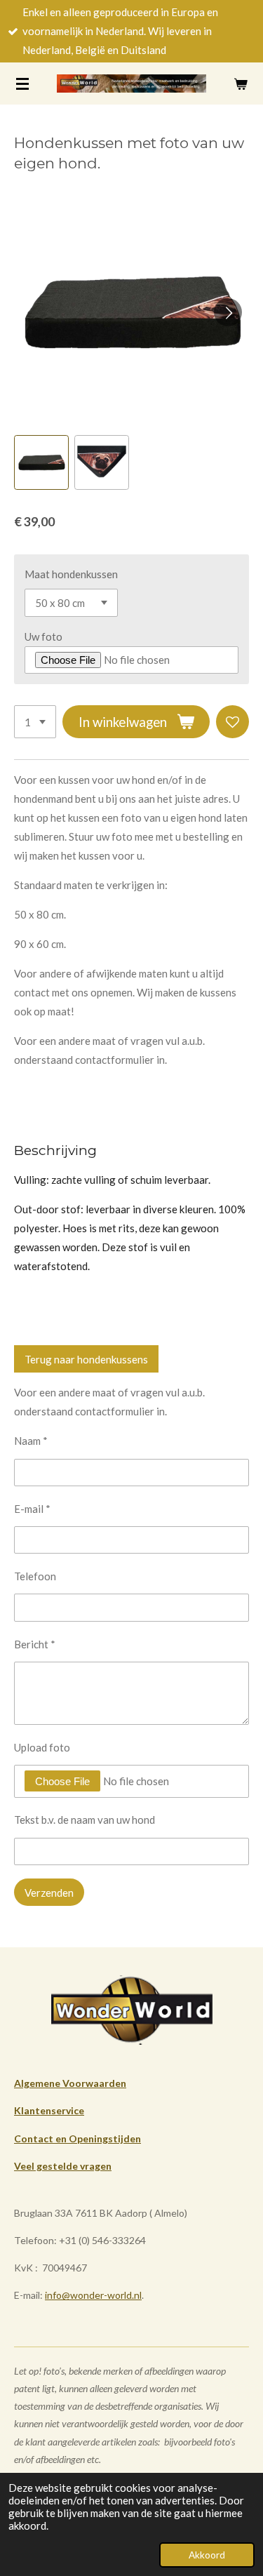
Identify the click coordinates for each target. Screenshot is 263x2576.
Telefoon (35, 1576)
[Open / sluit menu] (22, 84)
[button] (41, 462)
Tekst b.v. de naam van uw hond (85, 1820)
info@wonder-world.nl (93, 2295)
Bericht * (35, 1644)
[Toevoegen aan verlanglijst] (232, 722)
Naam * (31, 1441)
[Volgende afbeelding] (228, 312)
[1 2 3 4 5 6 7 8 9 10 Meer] (35, 722)
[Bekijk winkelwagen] (241, 84)
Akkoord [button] (207, 2555)
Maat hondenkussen (71, 574)
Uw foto (43, 636)
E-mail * (32, 1509)
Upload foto (42, 1747)
